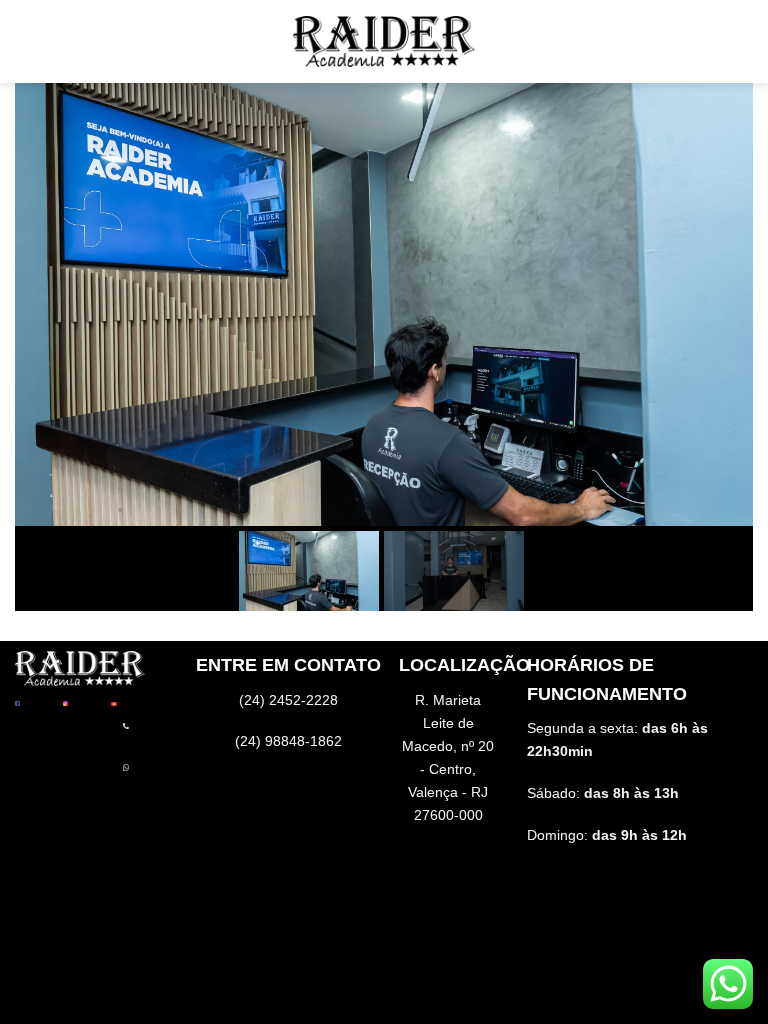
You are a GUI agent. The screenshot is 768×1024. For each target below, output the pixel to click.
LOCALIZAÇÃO (464, 665)
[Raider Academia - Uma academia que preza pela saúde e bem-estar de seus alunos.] (384, 41)
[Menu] (33, 42)
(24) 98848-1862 (288, 741)
